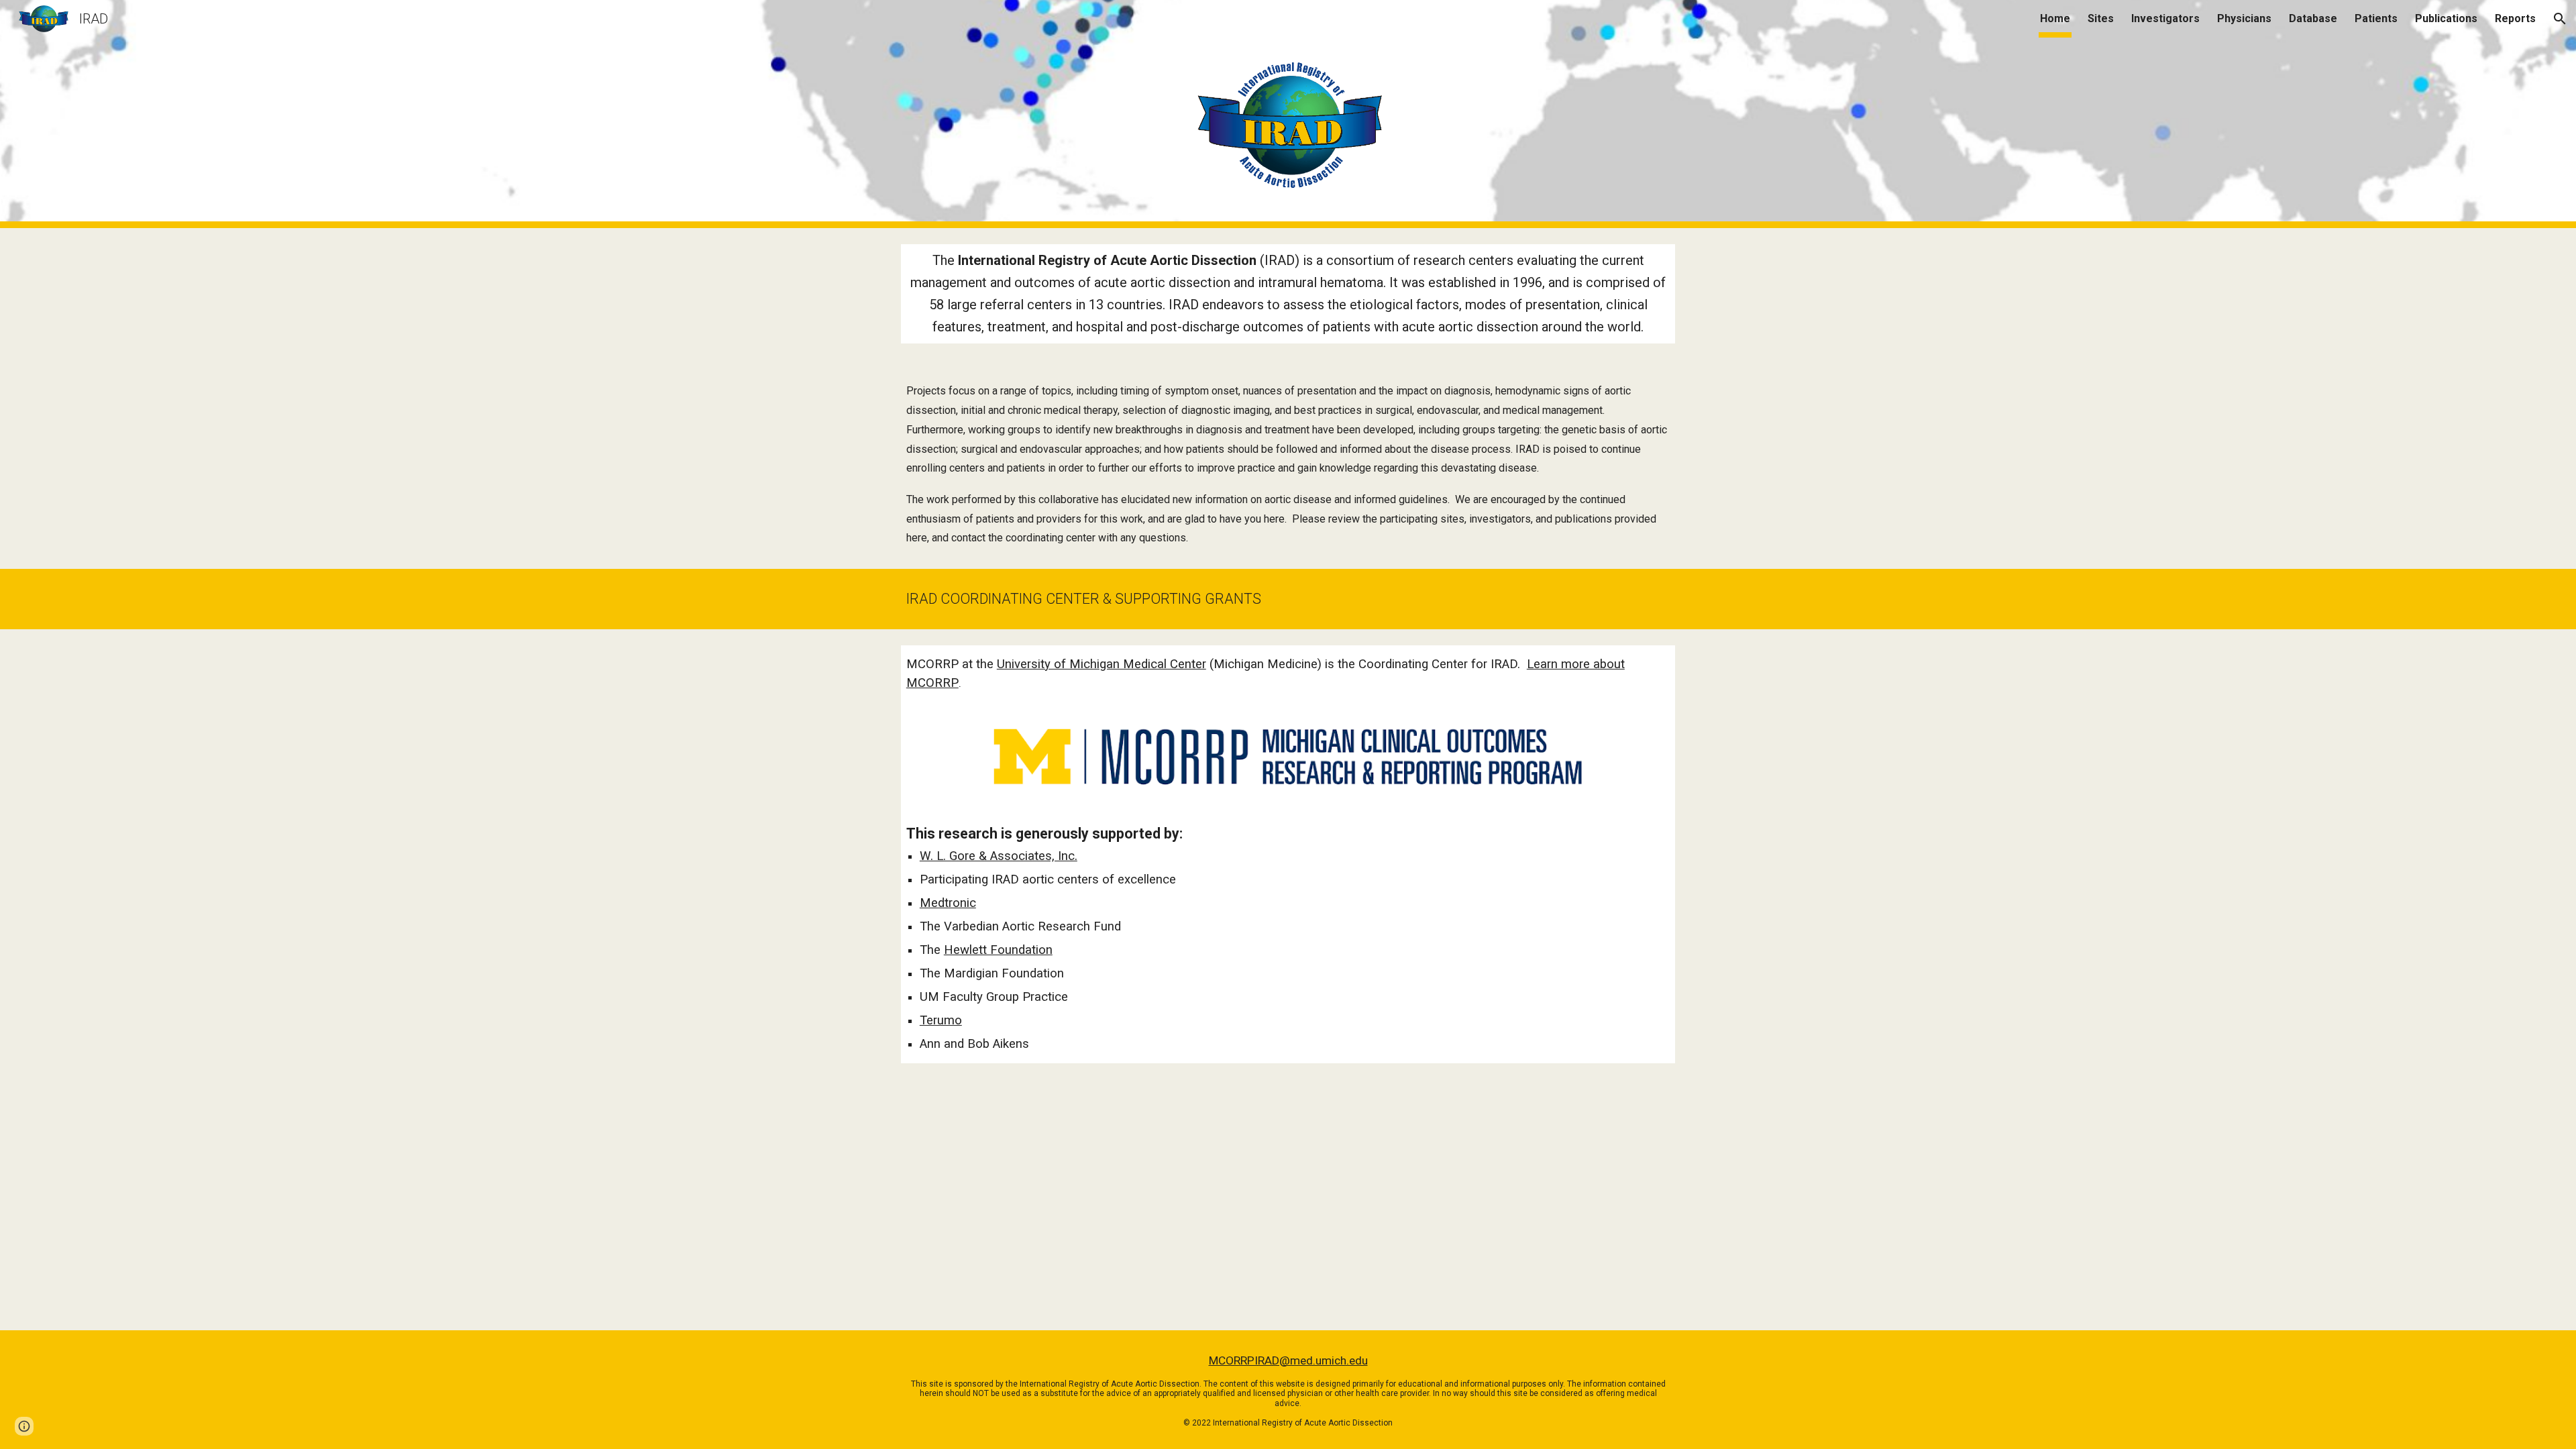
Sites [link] (2101, 18)
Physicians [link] (2244, 18)
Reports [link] (2515, 18)
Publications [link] (2446, 18)
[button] (2560, 19)
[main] (1288, 294)
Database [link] (2313, 18)
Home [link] (2055, 18)
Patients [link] (2376, 18)
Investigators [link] (2165, 18)
